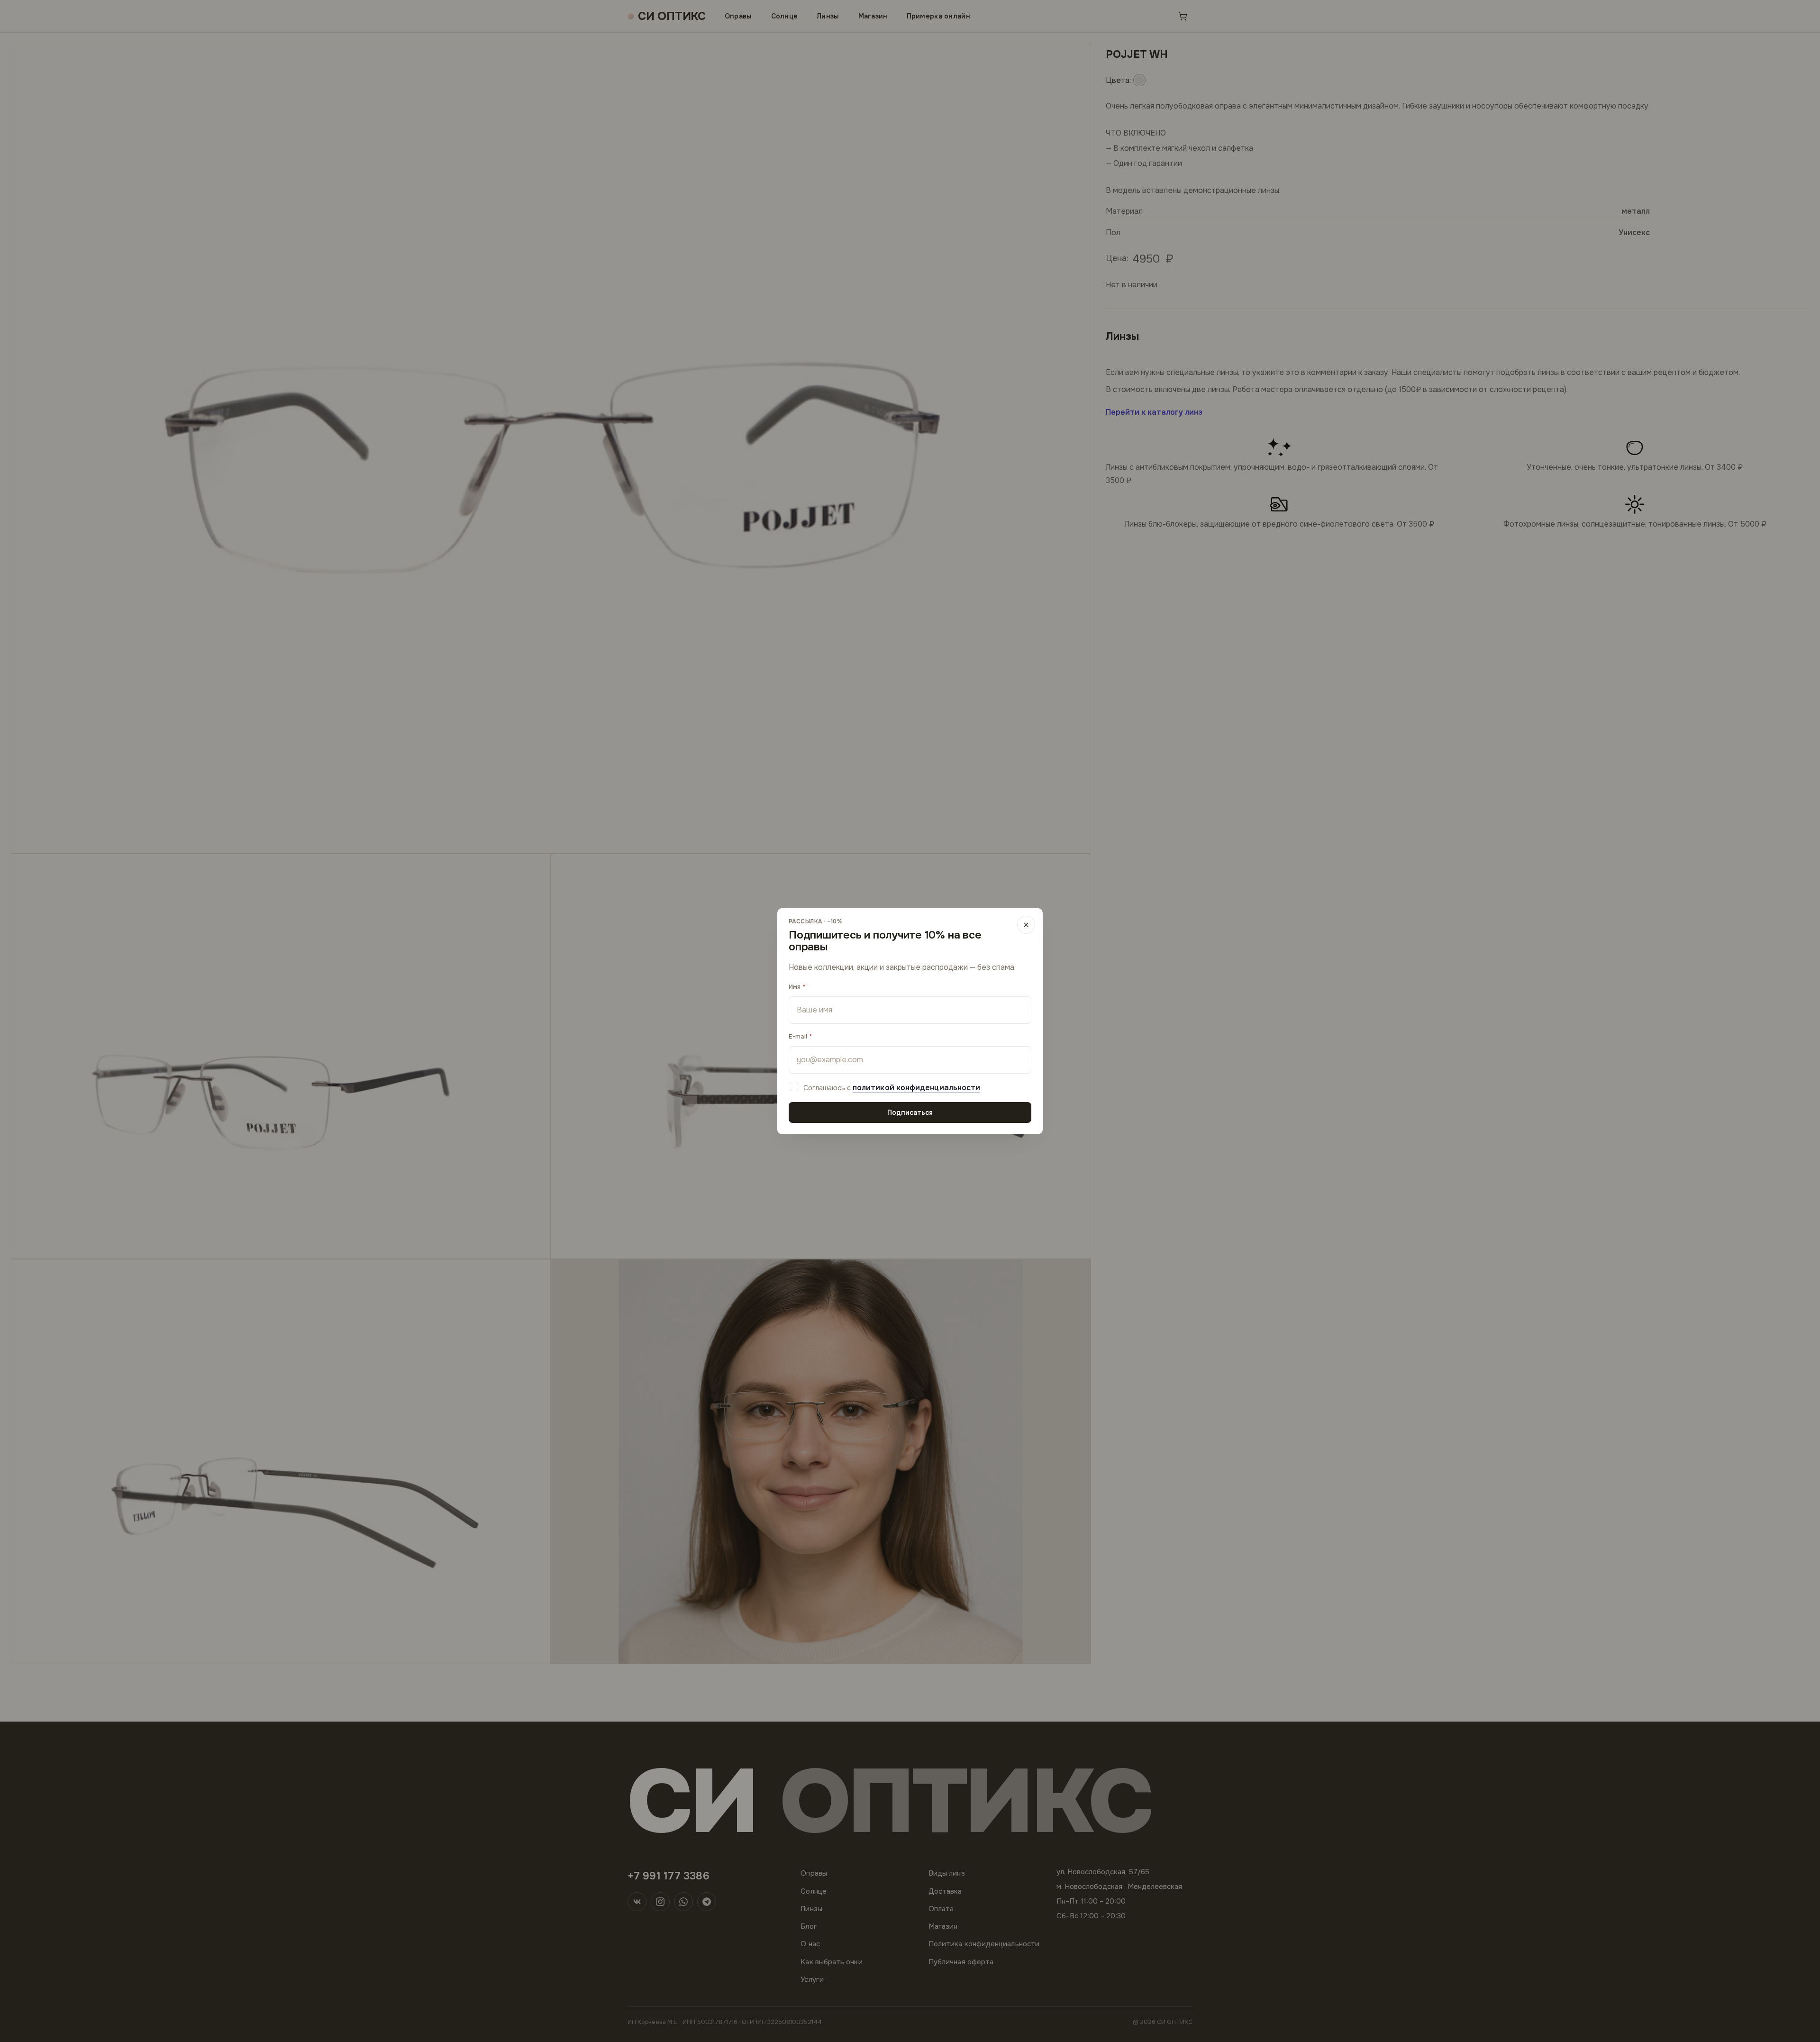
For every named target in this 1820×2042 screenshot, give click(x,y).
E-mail (798, 1036)
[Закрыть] (1026, 925)
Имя (795, 987)
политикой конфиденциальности (916, 1088)
